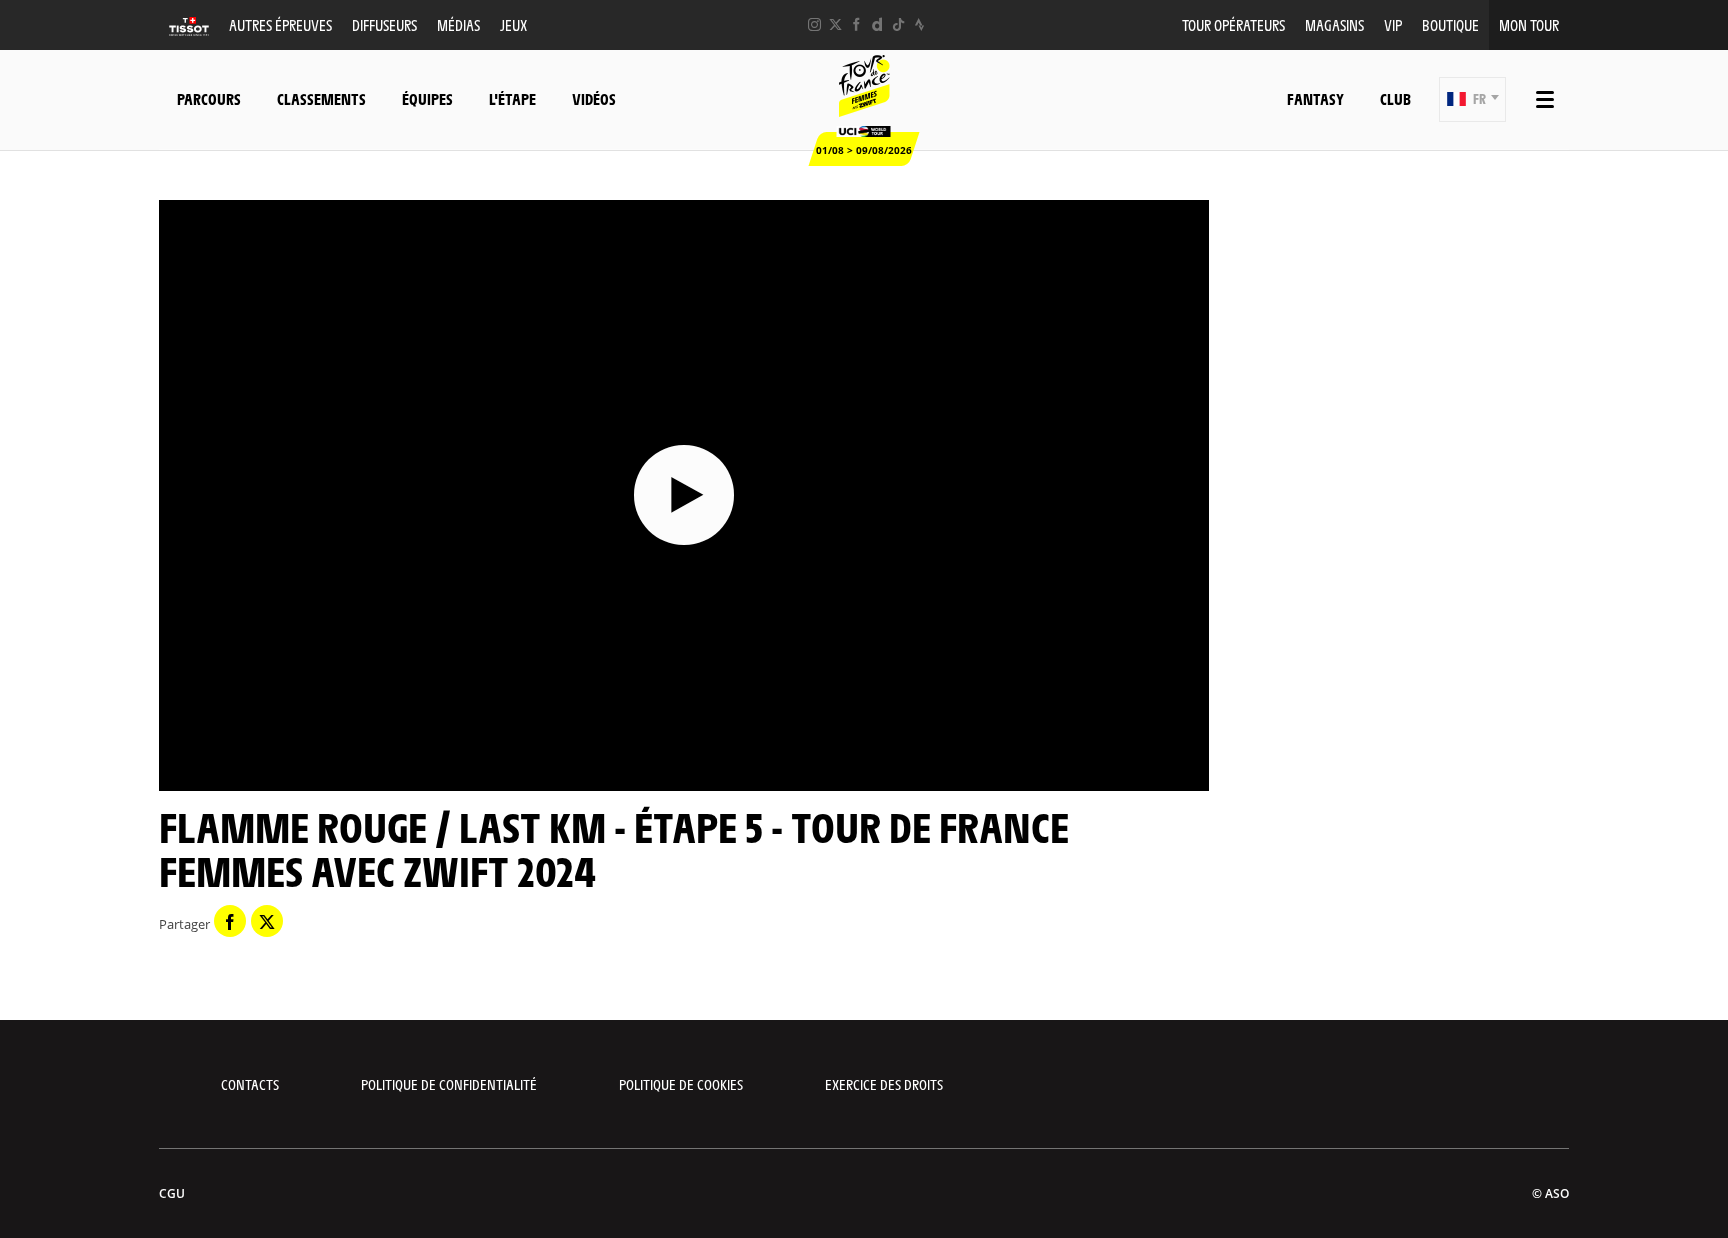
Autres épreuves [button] (280, 24)
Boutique (1450, 24)
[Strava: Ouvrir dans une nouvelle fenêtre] (919, 24)
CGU (172, 1193)
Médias (458, 24)
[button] (1472, 99)
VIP (1393, 24)
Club (1395, 98)
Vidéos (594, 98)
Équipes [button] (427, 98)
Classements (321, 98)
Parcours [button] (209, 98)
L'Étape (512, 98)
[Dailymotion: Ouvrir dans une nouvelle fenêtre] (877, 24)
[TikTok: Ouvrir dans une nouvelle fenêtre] (898, 24)
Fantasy (1315, 98)
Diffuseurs (384, 24)
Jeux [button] (513, 24)
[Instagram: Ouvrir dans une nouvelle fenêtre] (814, 24)
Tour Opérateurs (1233, 24)
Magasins (1334, 24)
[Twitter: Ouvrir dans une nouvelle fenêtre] (835, 24)
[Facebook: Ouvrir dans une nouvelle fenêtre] (856, 24)
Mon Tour (1529, 24)
